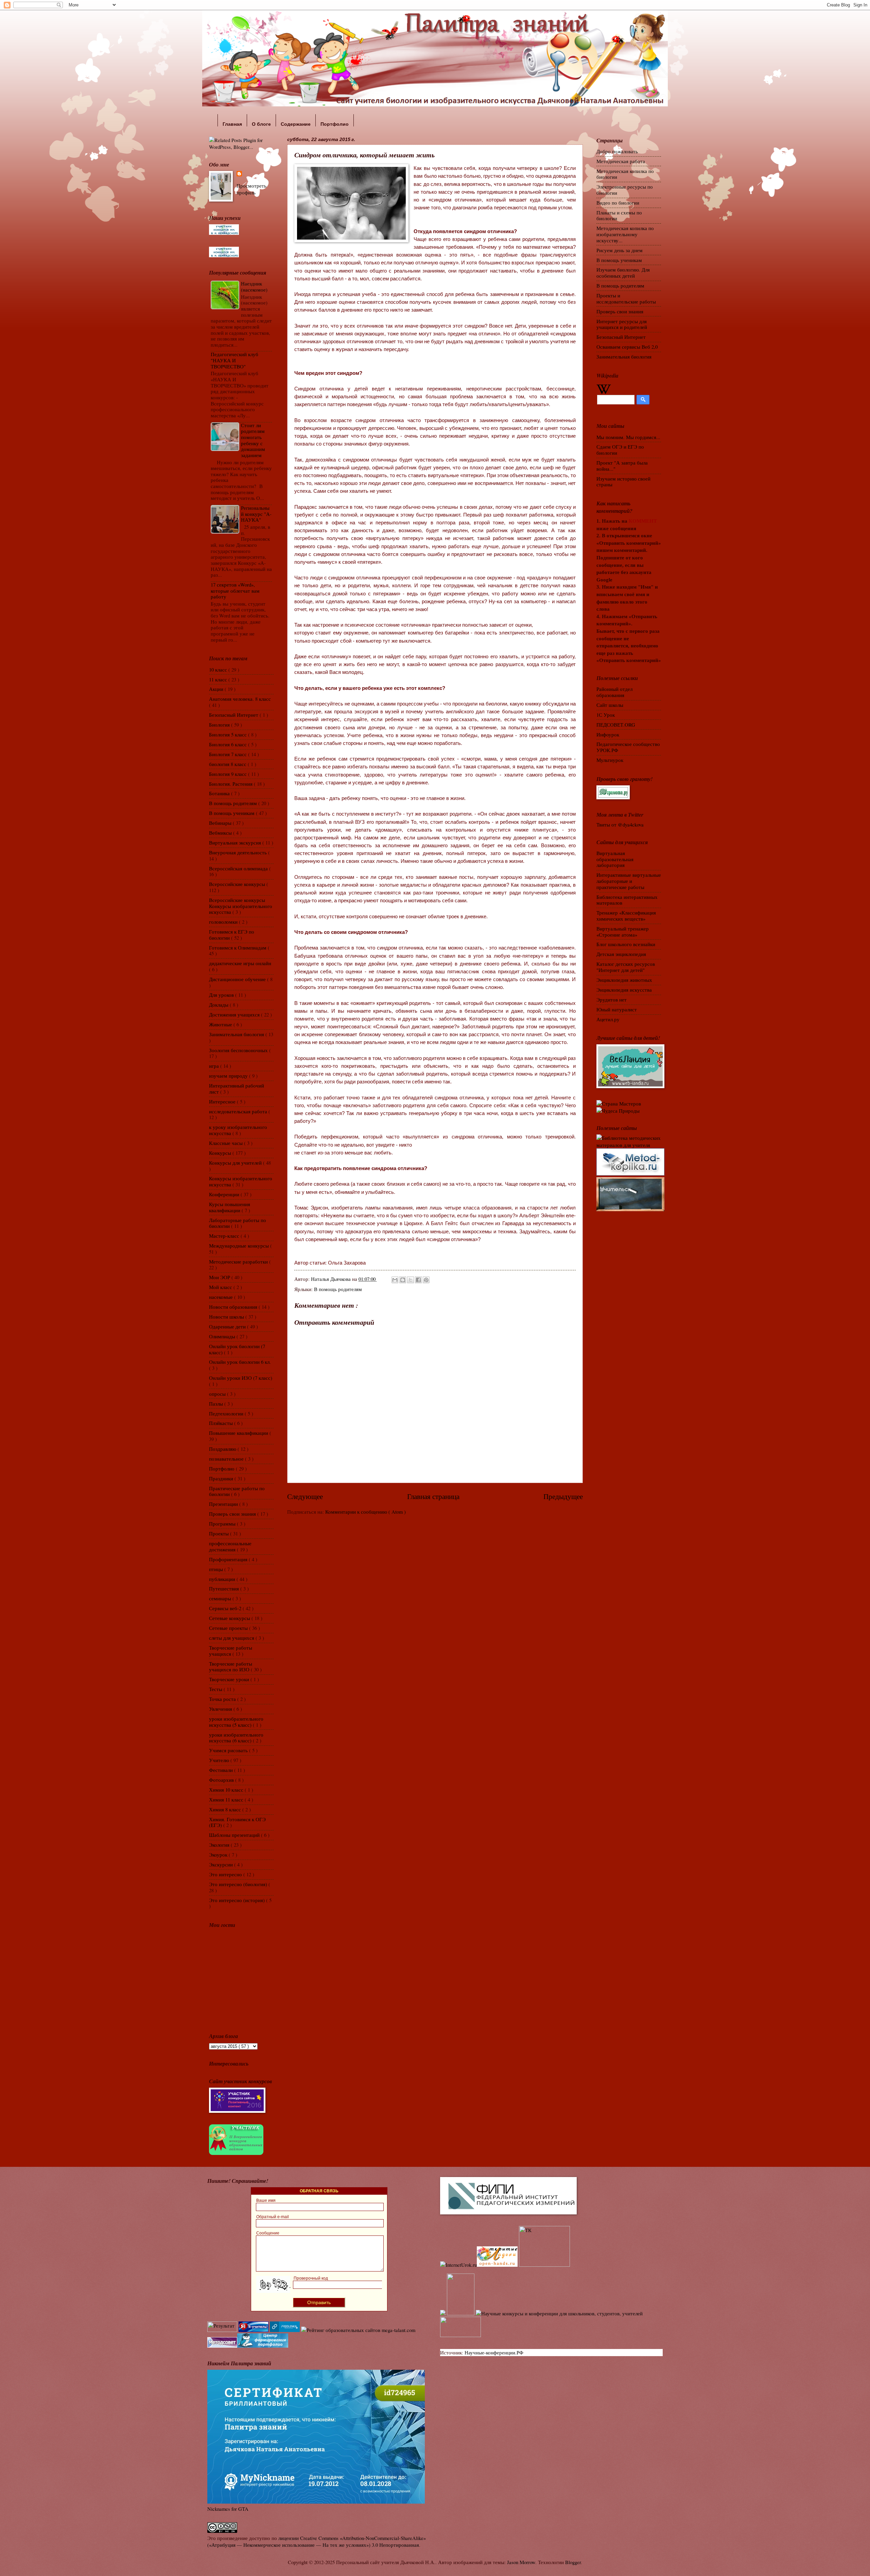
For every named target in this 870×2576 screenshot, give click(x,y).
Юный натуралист (617, 1009)
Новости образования (234, 1307)
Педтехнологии (227, 1413)
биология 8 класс (228, 764)
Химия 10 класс (227, 1790)
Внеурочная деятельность (239, 852)
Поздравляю (223, 1449)
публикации (223, 1579)
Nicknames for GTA (228, 2509)
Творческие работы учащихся (231, 1651)
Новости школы (227, 1317)
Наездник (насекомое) (254, 286)
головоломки (224, 922)
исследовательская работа (239, 1111)
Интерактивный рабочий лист (237, 1089)
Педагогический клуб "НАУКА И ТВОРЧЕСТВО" (234, 360)
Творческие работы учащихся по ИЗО (231, 1667)
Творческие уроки (230, 1679)
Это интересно (226, 1874)
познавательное (227, 1459)
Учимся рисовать (229, 1750)
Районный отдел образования (614, 692)
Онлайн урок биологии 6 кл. (240, 1362)
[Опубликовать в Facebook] (418, 1280)
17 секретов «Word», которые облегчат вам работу (235, 590)
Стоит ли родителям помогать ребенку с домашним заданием (253, 440)
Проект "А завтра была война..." (622, 466)
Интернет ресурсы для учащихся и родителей (622, 324)
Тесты (216, 1689)
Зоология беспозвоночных (239, 1050)
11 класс (219, 679)
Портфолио (222, 1468)
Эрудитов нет (612, 999)
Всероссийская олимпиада (239, 868)
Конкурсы (221, 1153)
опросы (218, 1394)
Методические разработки (239, 1261)
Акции (217, 689)
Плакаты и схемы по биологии (619, 215)
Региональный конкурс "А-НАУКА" (256, 514)
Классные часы (227, 1143)
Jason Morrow (521, 2562)
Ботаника (220, 793)
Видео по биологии (618, 203)
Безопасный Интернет (234, 715)
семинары (221, 1598)
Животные (221, 1024)
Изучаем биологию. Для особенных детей (623, 273)
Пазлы (217, 1404)
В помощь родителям (338, 1289)
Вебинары (221, 823)
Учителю (220, 1760)
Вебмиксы (221, 833)
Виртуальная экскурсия (236, 842)
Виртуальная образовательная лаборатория (615, 859)
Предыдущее (563, 1496)
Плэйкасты (222, 1423)
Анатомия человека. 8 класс (240, 699)
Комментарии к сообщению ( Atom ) (366, 1512)
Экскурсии (222, 1864)
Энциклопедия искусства (624, 990)
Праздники (222, 1478)
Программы (223, 1524)
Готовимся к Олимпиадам (238, 947)
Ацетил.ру (608, 1019)
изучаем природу (229, 1076)
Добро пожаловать (617, 151)
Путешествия (225, 1588)
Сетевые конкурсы (230, 1618)
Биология (220, 725)
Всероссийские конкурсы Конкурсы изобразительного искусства (241, 906)
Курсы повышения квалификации (230, 1207)
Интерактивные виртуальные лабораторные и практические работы (629, 881)
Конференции (225, 1194)
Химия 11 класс (227, 1799)
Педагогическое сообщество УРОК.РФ (628, 747)
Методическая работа (621, 161)
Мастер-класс (225, 1236)
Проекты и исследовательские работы (626, 298)
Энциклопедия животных (624, 980)
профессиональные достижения (230, 1546)
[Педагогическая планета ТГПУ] (460, 2335)
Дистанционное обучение (238, 979)
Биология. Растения (231, 784)
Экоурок (219, 1855)
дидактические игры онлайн (240, 963)
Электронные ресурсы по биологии (625, 190)
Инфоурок (608, 734)
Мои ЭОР (220, 1277)
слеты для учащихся (232, 1638)
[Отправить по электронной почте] (395, 1280)
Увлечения (221, 1709)
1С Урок (606, 715)
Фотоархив (222, 1780)
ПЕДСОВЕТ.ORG (616, 725)
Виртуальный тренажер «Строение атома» (623, 932)
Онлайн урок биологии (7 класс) (237, 1349)
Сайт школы (610, 705)
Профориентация (229, 1559)
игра (215, 1066)
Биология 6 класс (229, 744)
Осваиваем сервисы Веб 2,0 (627, 347)
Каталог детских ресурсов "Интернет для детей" (626, 967)
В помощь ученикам (232, 813)
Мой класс (221, 1287)
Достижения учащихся (235, 1014)
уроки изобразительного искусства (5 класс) (236, 1722)
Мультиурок (610, 760)
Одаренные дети (228, 1326)
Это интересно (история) (238, 1900)
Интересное (223, 1101)
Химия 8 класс (226, 1809)
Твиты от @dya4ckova (620, 824)
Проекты (220, 1533)
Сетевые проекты (229, 1628)
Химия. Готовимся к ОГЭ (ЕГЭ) (237, 1822)
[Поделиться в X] (411, 1280)
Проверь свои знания (233, 1514)
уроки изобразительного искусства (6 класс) (236, 1738)
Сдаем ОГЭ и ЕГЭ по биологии (620, 450)
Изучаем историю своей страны (623, 482)
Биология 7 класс (229, 754)
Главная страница (433, 1496)
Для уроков (222, 995)
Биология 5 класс (229, 734)
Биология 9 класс (229, 774)
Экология (220, 1845)
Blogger (573, 2562)
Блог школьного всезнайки (626, 944)
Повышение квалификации (239, 1433)
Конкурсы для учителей (236, 1163)
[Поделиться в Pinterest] (426, 1280)
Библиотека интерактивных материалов (627, 900)
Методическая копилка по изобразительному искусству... (625, 234)
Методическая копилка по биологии (625, 174)
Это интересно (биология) (239, 1884)
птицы (217, 1569)
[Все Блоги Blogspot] (443, 2313)
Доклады (219, 1005)
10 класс (219, 669)
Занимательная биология (237, 1034)
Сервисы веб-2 (226, 1608)
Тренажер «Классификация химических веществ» (626, 916)
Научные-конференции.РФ (494, 2352)
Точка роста (223, 1699)
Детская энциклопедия (621, 954)
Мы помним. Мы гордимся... (628, 437)
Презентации (224, 1504)
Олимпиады (223, 1336)
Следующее (305, 1496)
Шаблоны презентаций (235, 1835)
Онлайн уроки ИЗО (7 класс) (241, 1378)
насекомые (222, 1297)
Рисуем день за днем (620, 250)
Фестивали (222, 1770)
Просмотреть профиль (251, 189)
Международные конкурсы (240, 1246)
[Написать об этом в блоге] (403, 1280)
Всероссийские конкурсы (238, 884)
